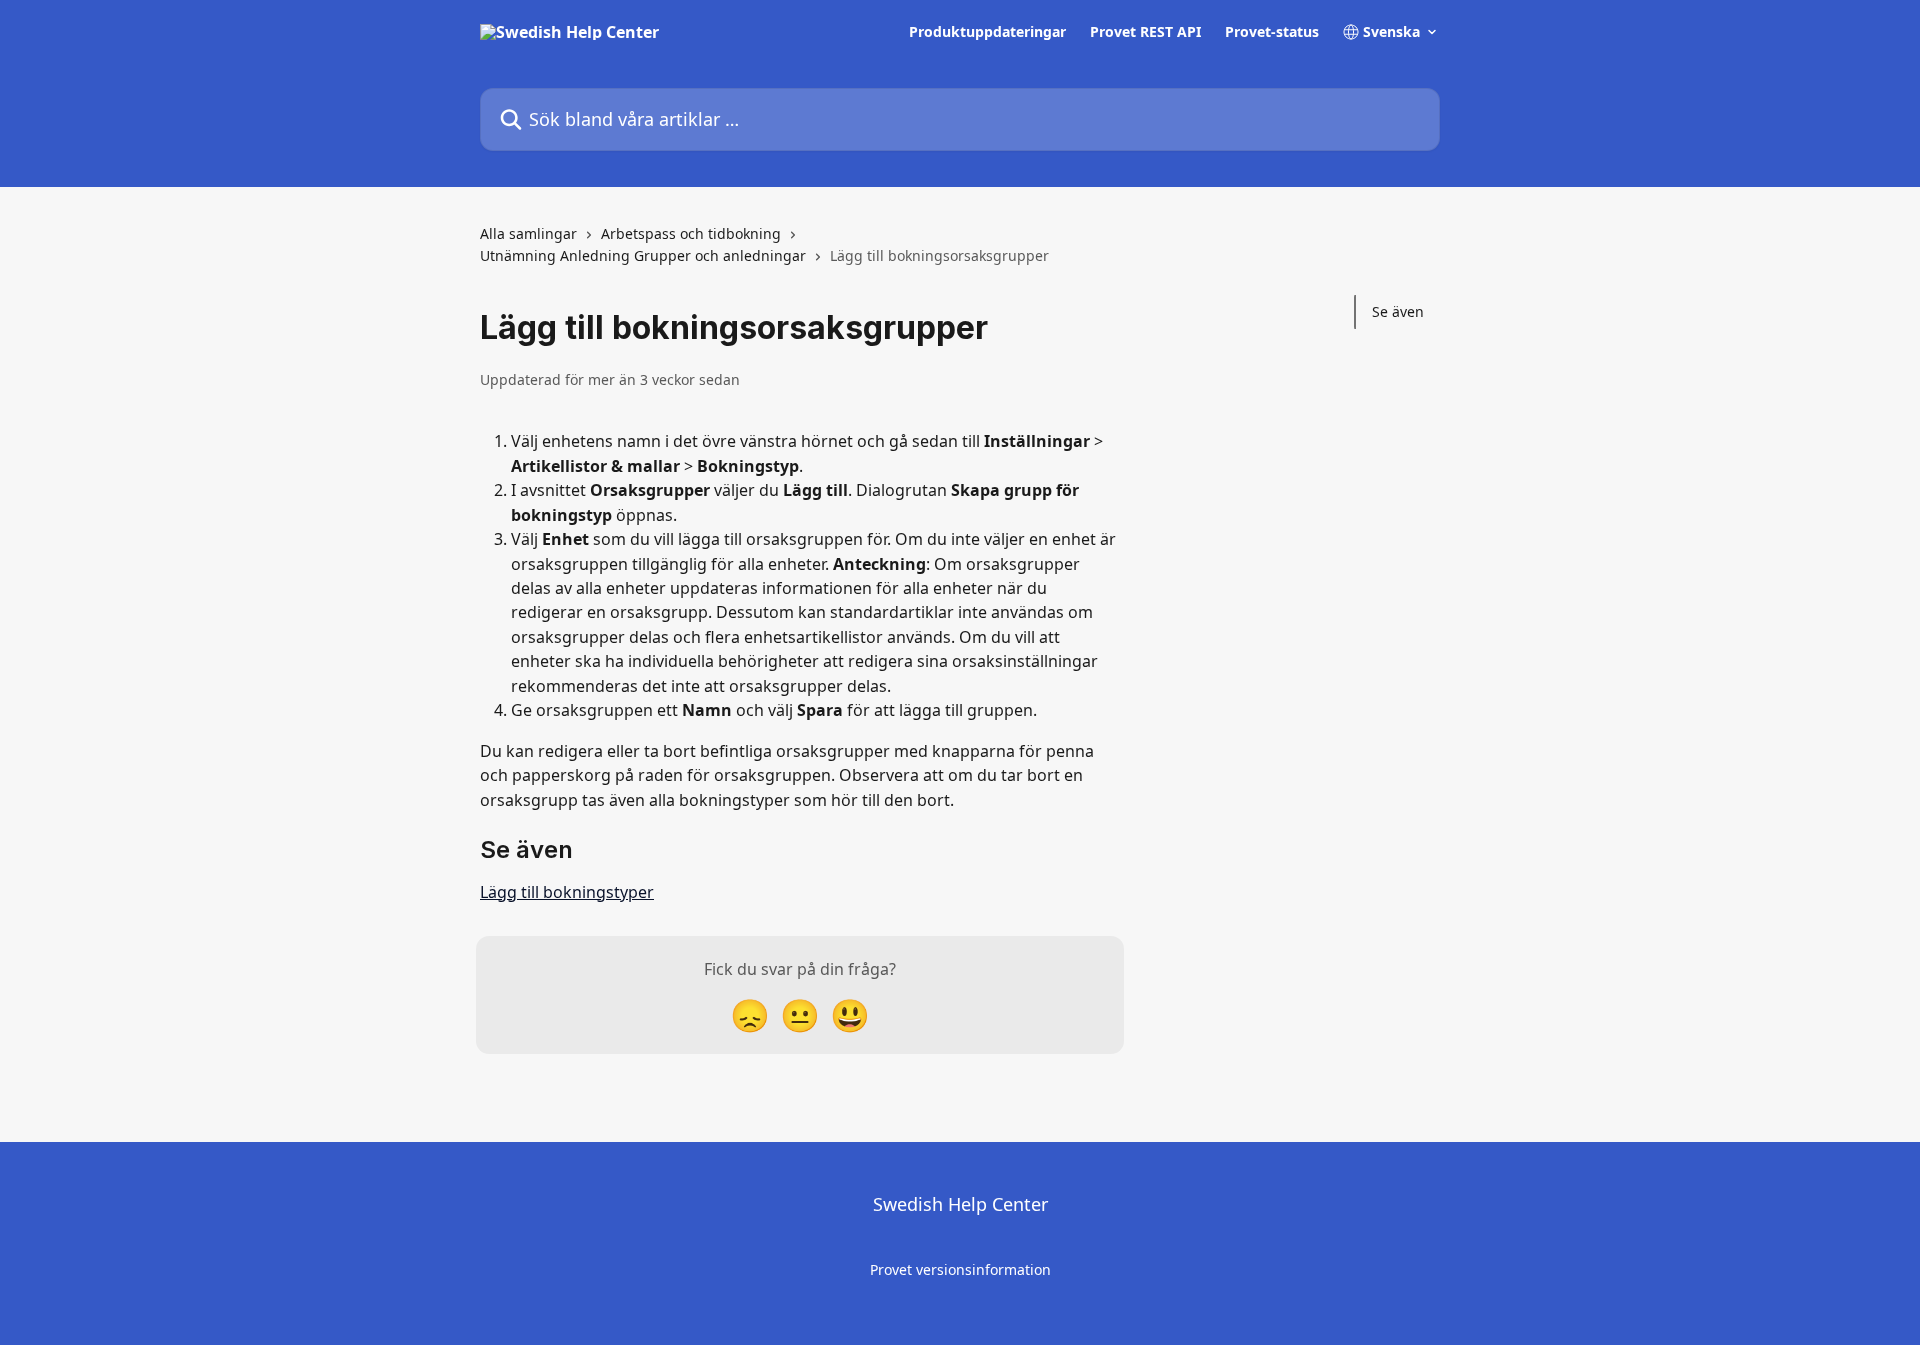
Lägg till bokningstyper (567, 892)
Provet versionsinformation (960, 1269)
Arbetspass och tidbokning (691, 233)
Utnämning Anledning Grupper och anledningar (643, 255)
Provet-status (1272, 32)
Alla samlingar (528, 233)
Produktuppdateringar (987, 32)
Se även (1398, 311)
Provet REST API (1145, 32)
